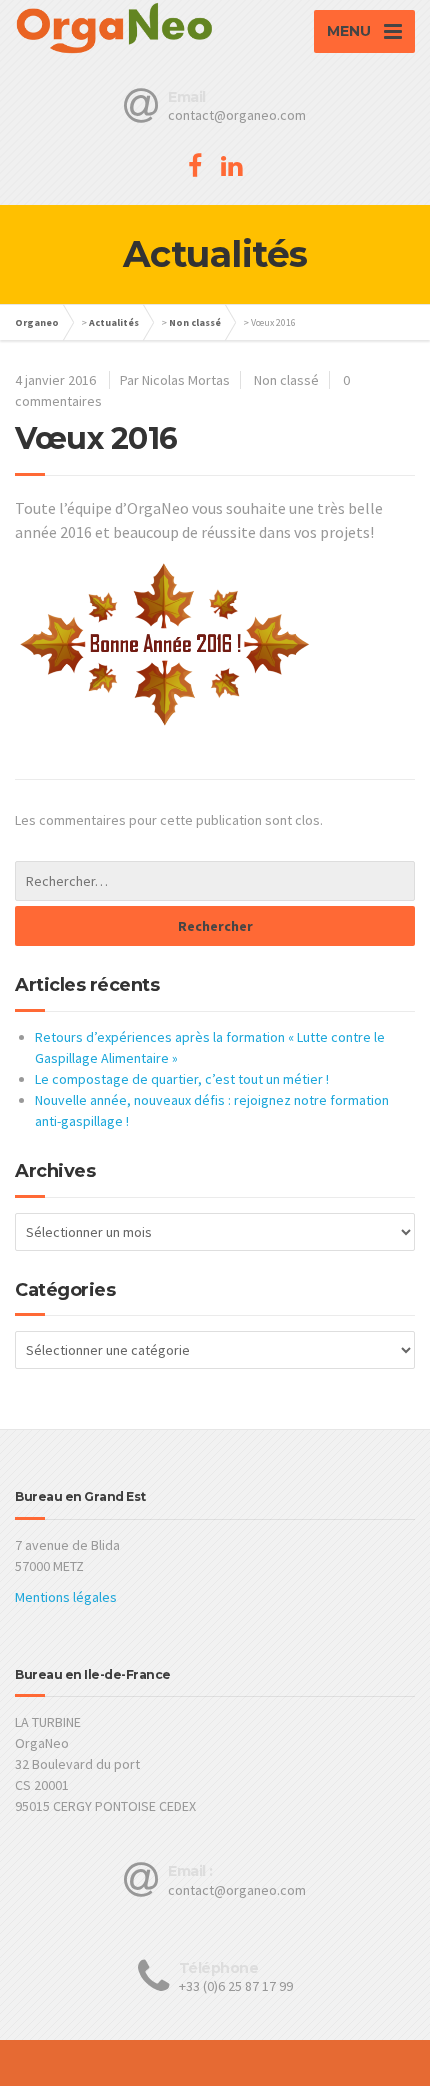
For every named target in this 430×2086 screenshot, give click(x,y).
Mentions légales (66, 1597)
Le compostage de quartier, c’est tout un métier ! (182, 1079)
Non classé (195, 322)
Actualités (114, 322)
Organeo (37, 322)
